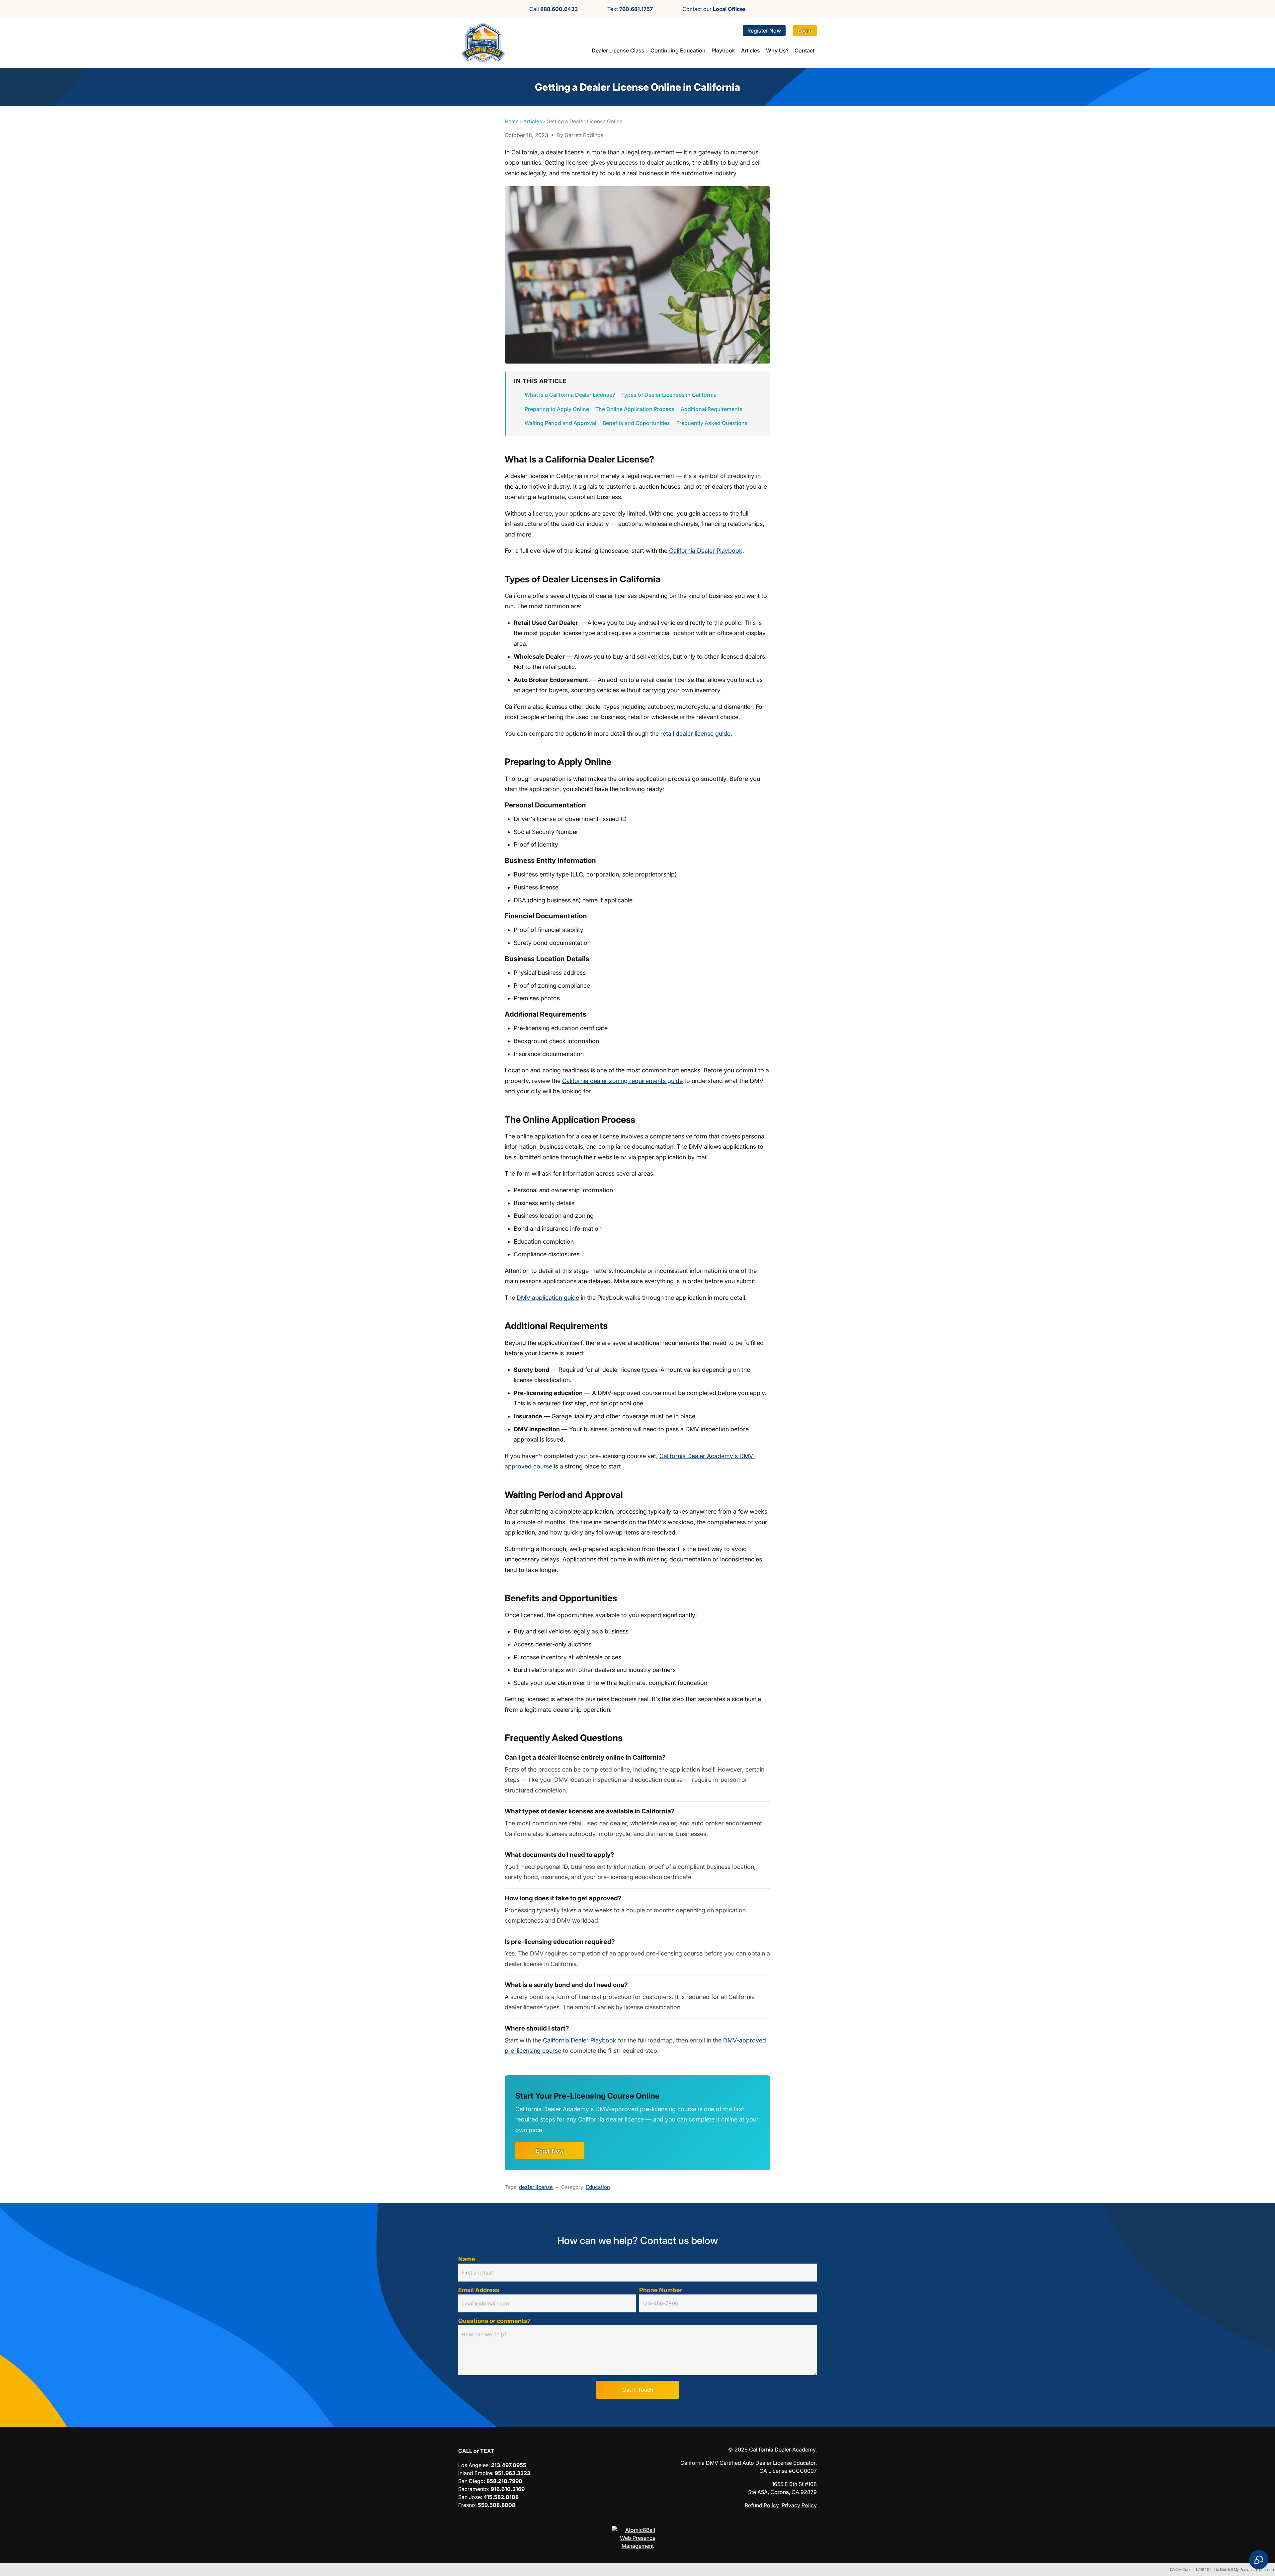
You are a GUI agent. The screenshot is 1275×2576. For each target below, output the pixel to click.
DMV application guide (548, 1298)
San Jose (469, 2497)
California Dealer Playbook (706, 551)
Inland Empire (475, 2473)
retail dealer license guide (695, 734)
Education (598, 2187)
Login (805, 31)
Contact (805, 50)
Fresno (467, 2505)
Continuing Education (678, 50)
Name (467, 2259)
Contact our (714, 9)
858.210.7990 (504, 2481)
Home (512, 121)
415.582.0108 (501, 2497)
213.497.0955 (509, 2465)
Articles (751, 50)
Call (553, 9)
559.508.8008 (497, 2505)
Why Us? (777, 50)
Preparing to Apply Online (557, 409)
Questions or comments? (494, 2321)
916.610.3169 (508, 2489)
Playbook (723, 50)
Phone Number (661, 2290)
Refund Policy (762, 2505)
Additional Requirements (712, 409)
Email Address (479, 2290)
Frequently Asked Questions (712, 423)
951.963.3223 (512, 2473)
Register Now (764, 31)
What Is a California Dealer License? (570, 395)
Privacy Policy (799, 2505)
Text (630, 9)
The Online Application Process (635, 409)
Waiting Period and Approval (560, 423)
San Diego (471, 2481)
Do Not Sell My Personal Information (1244, 2570)
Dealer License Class (618, 50)
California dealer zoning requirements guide (622, 1081)
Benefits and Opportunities (636, 423)
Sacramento (473, 2489)
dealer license (536, 2187)
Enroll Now (550, 2151)
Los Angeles (473, 2465)
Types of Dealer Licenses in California (669, 395)
